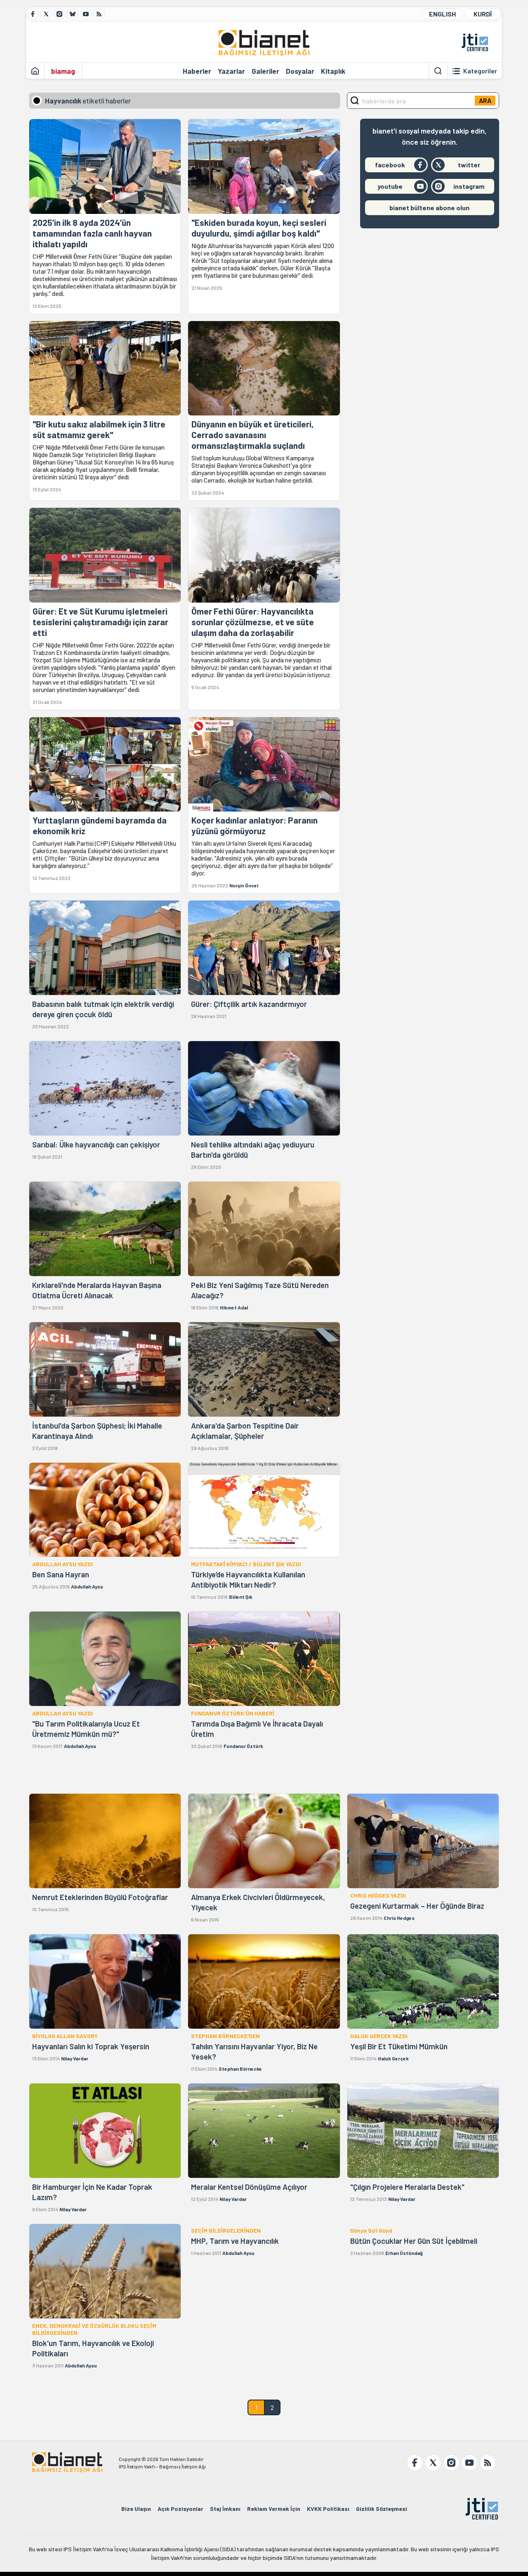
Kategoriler (480, 71)
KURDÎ (483, 14)
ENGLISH (442, 14)
